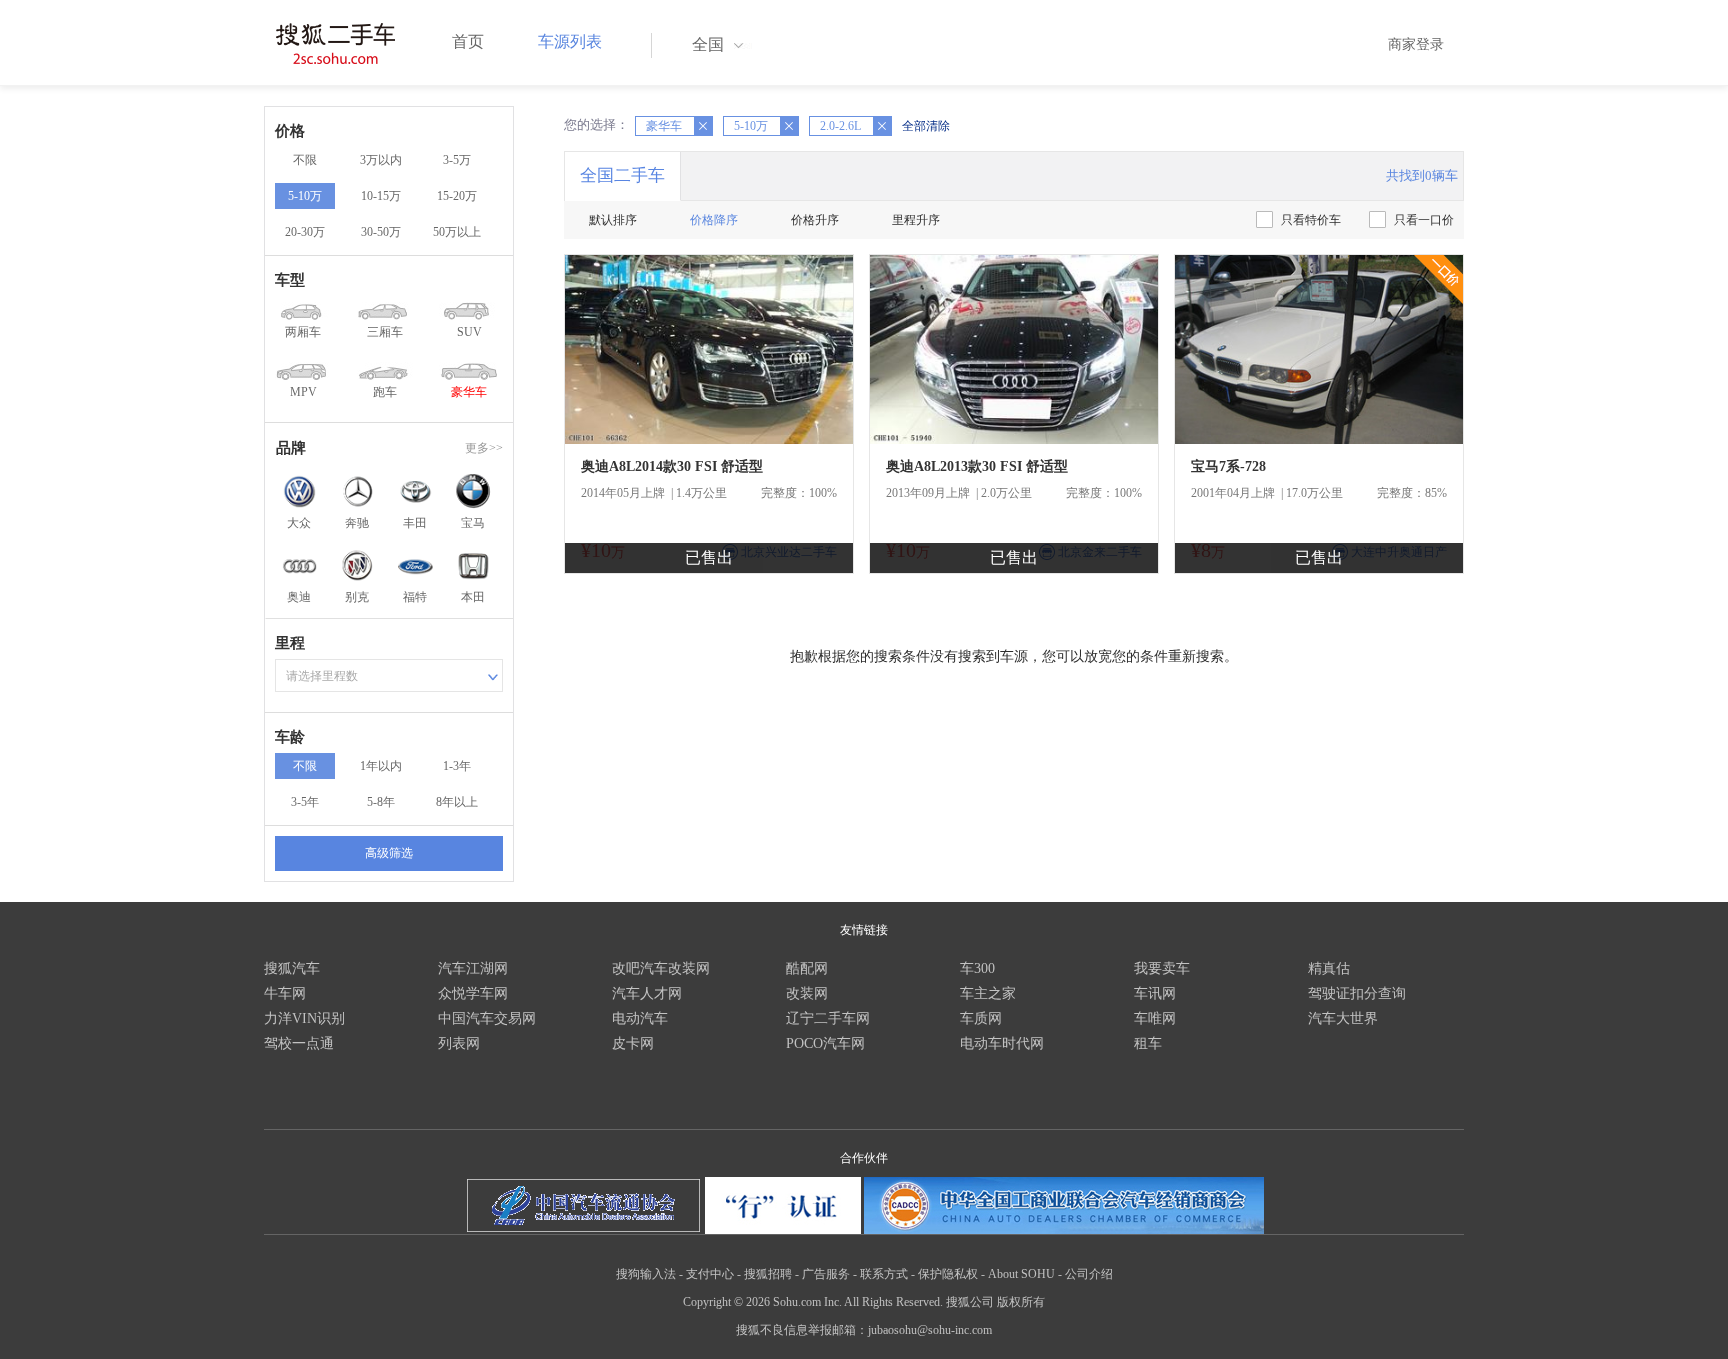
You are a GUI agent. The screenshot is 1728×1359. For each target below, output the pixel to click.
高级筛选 (389, 853)
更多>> (484, 448)
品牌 (291, 448)
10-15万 (381, 196)
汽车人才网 (647, 993)
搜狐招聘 (768, 1274)
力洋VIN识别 (304, 1018)
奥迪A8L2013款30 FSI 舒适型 (977, 466)
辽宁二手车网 (828, 1018)
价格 (290, 131)
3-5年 (305, 802)
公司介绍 (1089, 1274)
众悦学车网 (473, 993)
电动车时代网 (1002, 1043)
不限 (305, 160)
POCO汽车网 (825, 1043)
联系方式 (884, 1274)
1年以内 (381, 766)
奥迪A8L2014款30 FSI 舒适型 (672, 466)
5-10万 (305, 196)
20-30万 (305, 232)
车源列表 (570, 41)
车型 (290, 280)
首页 (468, 41)
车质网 (981, 1018)
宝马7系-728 (1228, 466)
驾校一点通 (299, 1043)
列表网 (459, 1043)
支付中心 (710, 1274)
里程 (290, 643)
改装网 (807, 993)
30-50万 (381, 232)
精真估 (1329, 968)
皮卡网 (633, 1043)
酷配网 (807, 968)
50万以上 (457, 232)
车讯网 (1155, 993)
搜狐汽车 (292, 968)
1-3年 (457, 766)
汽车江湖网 (473, 968)
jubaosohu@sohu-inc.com (930, 1330)
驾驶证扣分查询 (1357, 993)
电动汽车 (640, 1018)
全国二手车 (622, 175)
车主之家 (988, 993)
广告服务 (826, 1274)
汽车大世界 (1343, 1018)
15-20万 (457, 196)
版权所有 (1021, 1302)
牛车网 (285, 993)
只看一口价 (1424, 220)
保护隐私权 (948, 1274)
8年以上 (457, 802)
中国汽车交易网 (487, 1018)
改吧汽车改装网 (661, 968)
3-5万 (457, 160)
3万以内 (381, 160)
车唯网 (1155, 1018)
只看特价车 (1311, 220)
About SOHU (1021, 1274)
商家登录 (1416, 44)
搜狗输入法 (646, 1274)
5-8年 (381, 802)
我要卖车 (1162, 968)
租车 (1148, 1043)
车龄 (290, 737)
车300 (977, 968)
